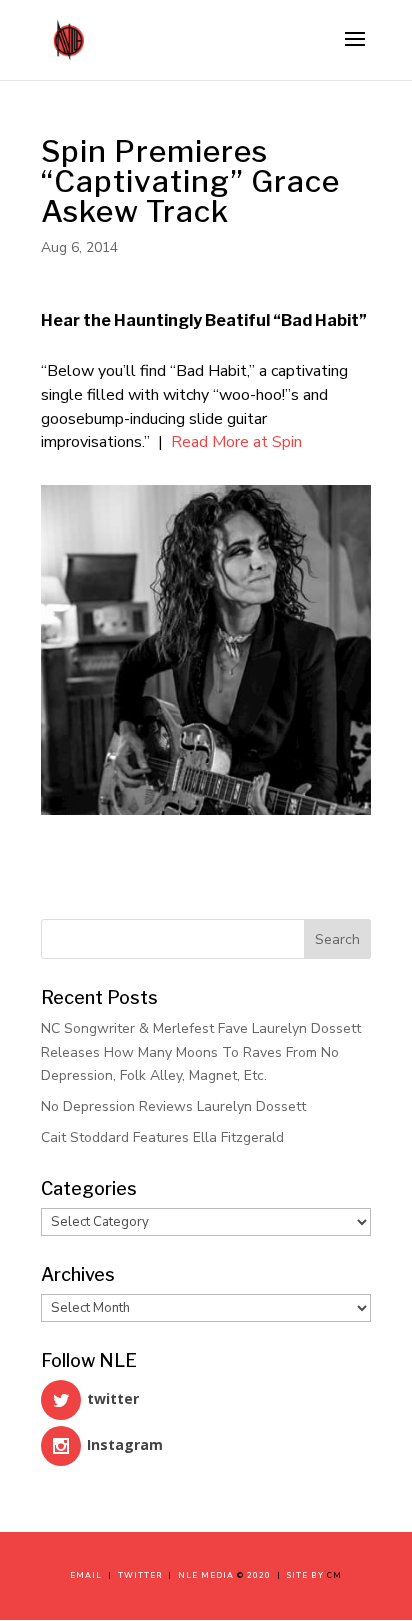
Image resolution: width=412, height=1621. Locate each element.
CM (334, 1575)
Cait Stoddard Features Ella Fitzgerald (162, 1137)
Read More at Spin (236, 442)
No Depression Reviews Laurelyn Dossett (173, 1106)
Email (89, 1575)
